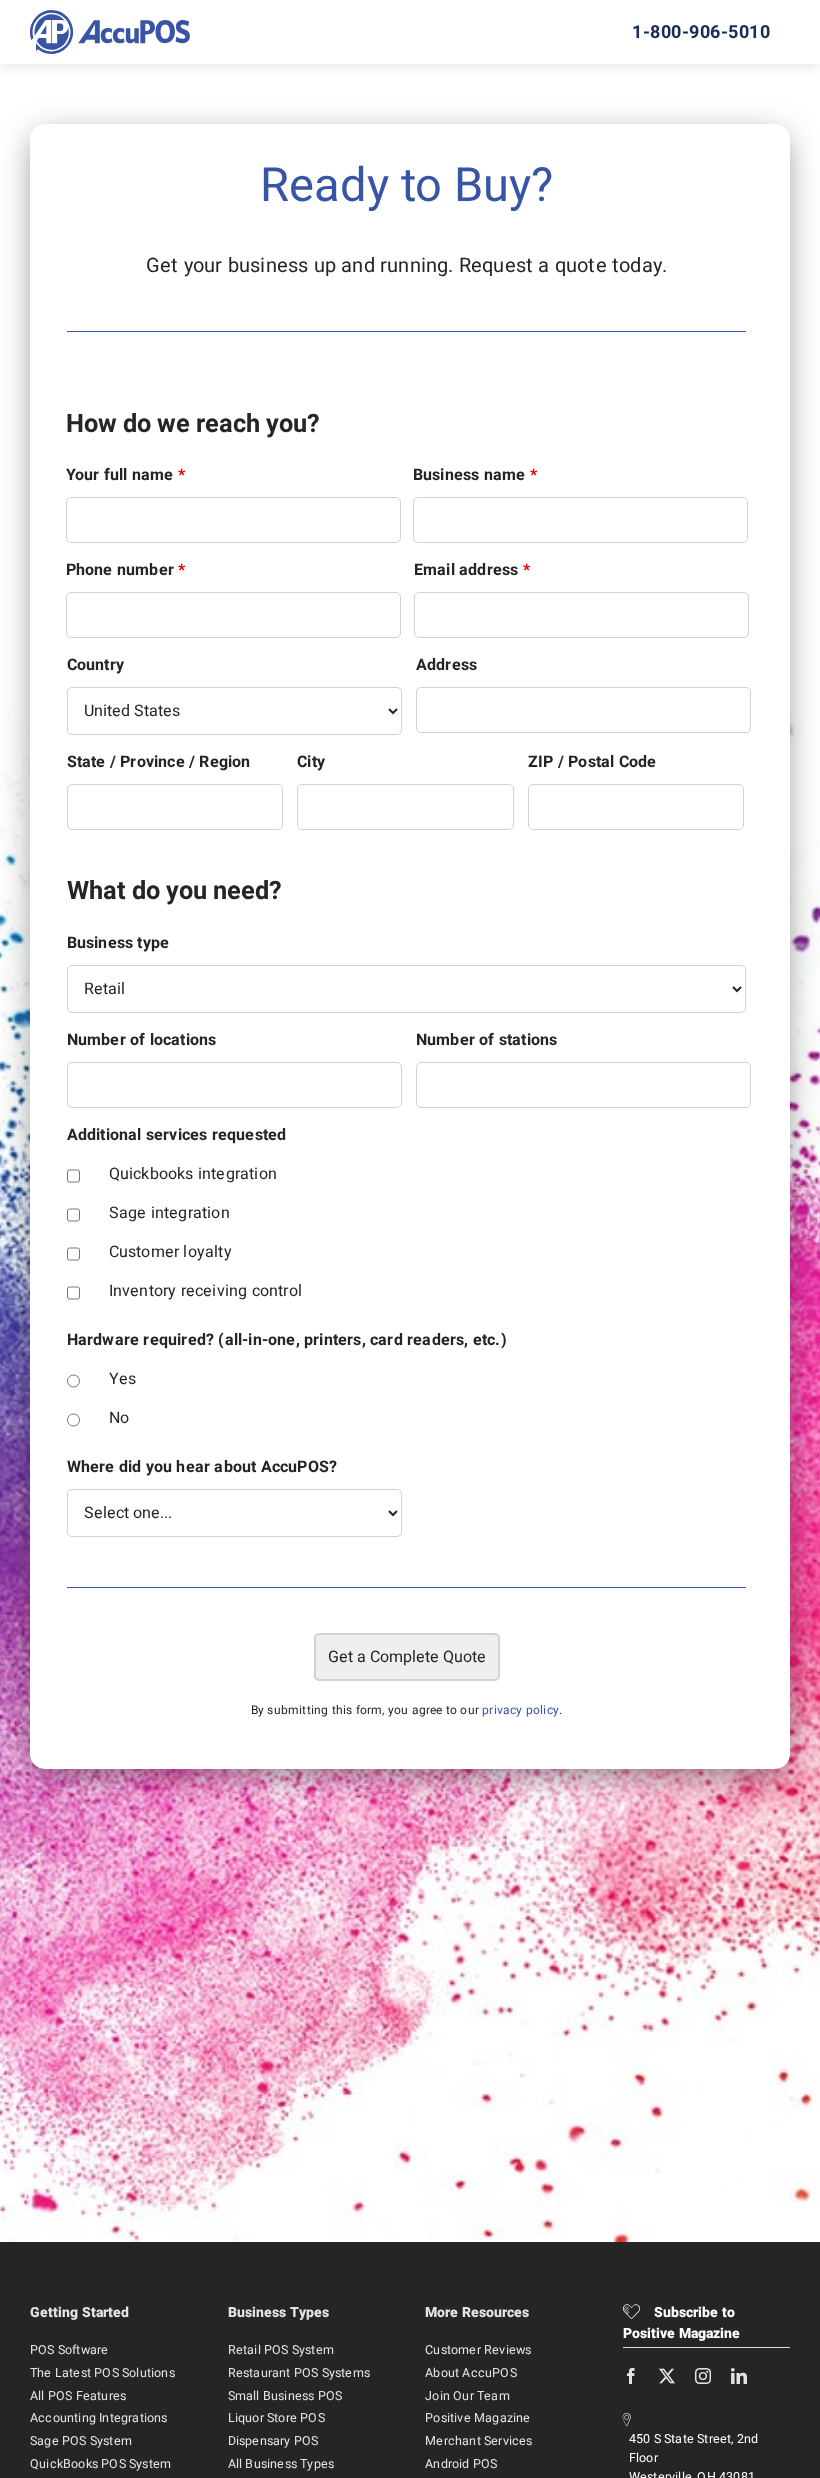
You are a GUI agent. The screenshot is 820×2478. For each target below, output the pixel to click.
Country (95, 665)
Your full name (125, 475)
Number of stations (487, 1040)
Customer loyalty (170, 1252)
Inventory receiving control (205, 1291)
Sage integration (169, 1213)
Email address (472, 570)
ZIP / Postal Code (592, 762)
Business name (475, 475)
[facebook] (631, 2376)
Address (446, 665)
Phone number (126, 570)
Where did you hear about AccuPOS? (202, 1467)
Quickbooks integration (193, 1174)
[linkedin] (739, 2376)
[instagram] (703, 2376)
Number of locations (142, 1040)
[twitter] (667, 2376)
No (119, 1418)
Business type (118, 943)
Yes (123, 1379)
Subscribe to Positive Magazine (681, 2323)
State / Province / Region (159, 762)
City (311, 762)
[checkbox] (73, 1176)
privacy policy (520, 1710)
